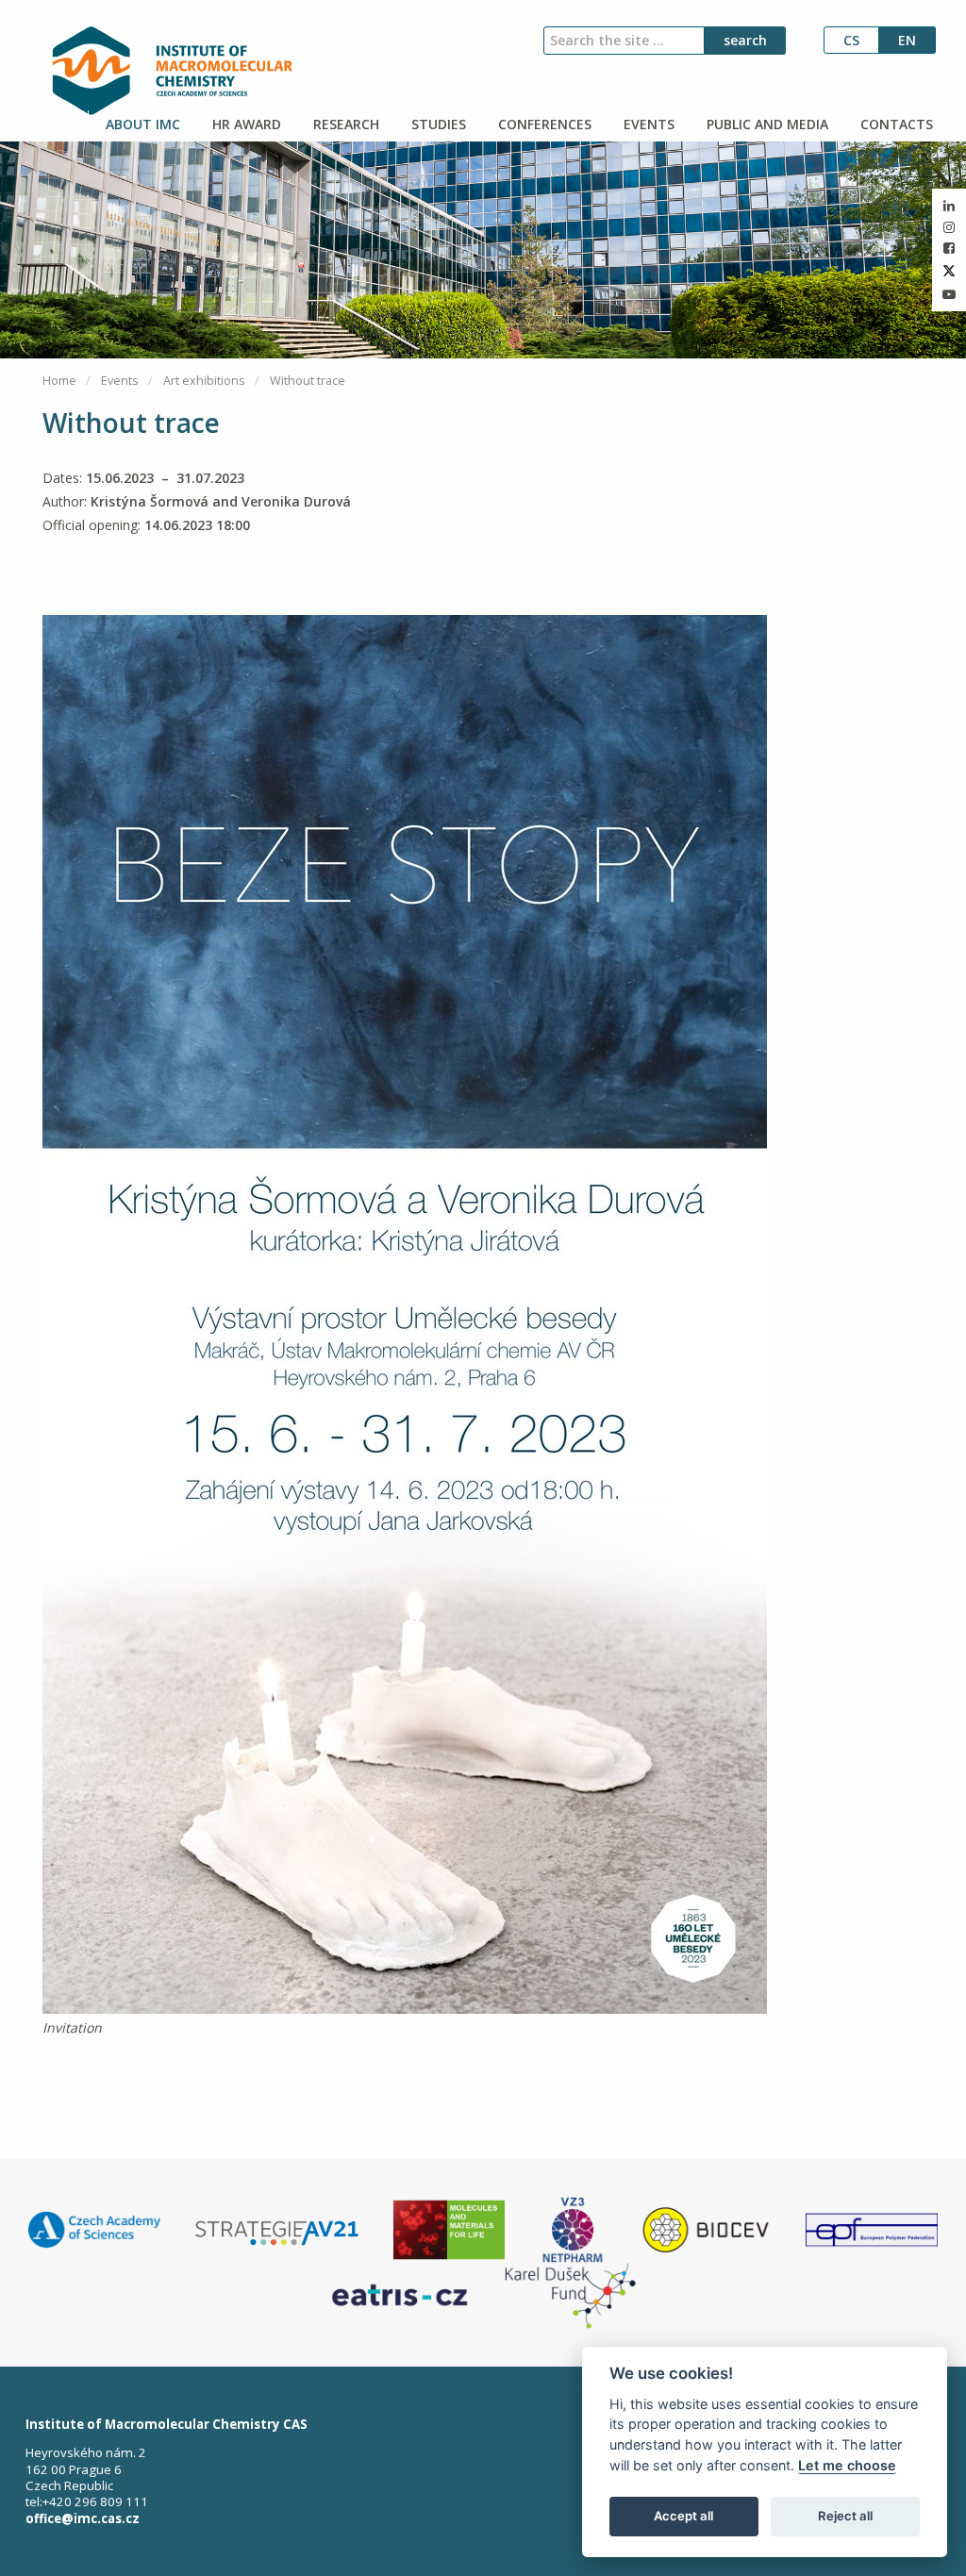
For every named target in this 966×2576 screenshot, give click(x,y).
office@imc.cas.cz (83, 2518)
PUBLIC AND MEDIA (766, 124)
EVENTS (647, 124)
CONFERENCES (543, 124)
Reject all (845, 2516)
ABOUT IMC (141, 124)
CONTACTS (895, 124)
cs (851, 40)
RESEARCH (344, 124)
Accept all (683, 2516)
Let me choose (847, 2465)
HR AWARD (245, 124)
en (907, 40)
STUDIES (437, 124)
